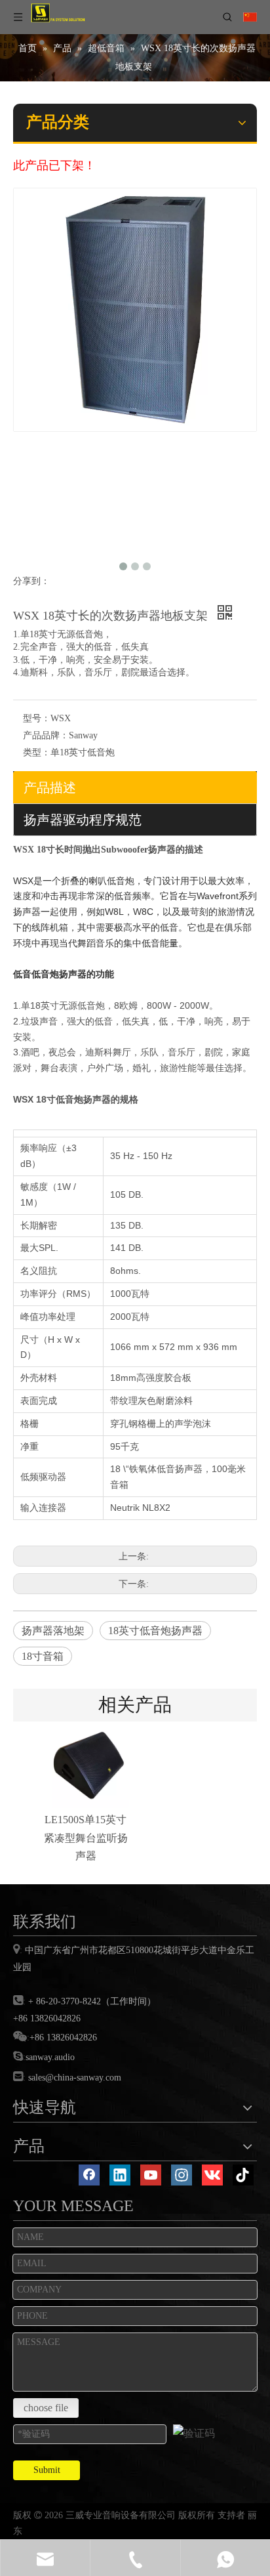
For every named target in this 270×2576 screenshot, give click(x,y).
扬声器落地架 (53, 1631)
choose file (46, 2408)
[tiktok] (243, 2175)
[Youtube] (151, 2175)
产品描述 (50, 788)
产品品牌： (46, 735)
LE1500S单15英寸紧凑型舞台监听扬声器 (86, 1837)
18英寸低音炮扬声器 (155, 1631)
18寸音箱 (43, 1656)
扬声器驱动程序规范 (83, 820)
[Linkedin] (120, 2175)
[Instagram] (182, 2175)
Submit (47, 2470)
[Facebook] (89, 2175)
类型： (37, 752)
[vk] (212, 2175)
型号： (37, 718)
